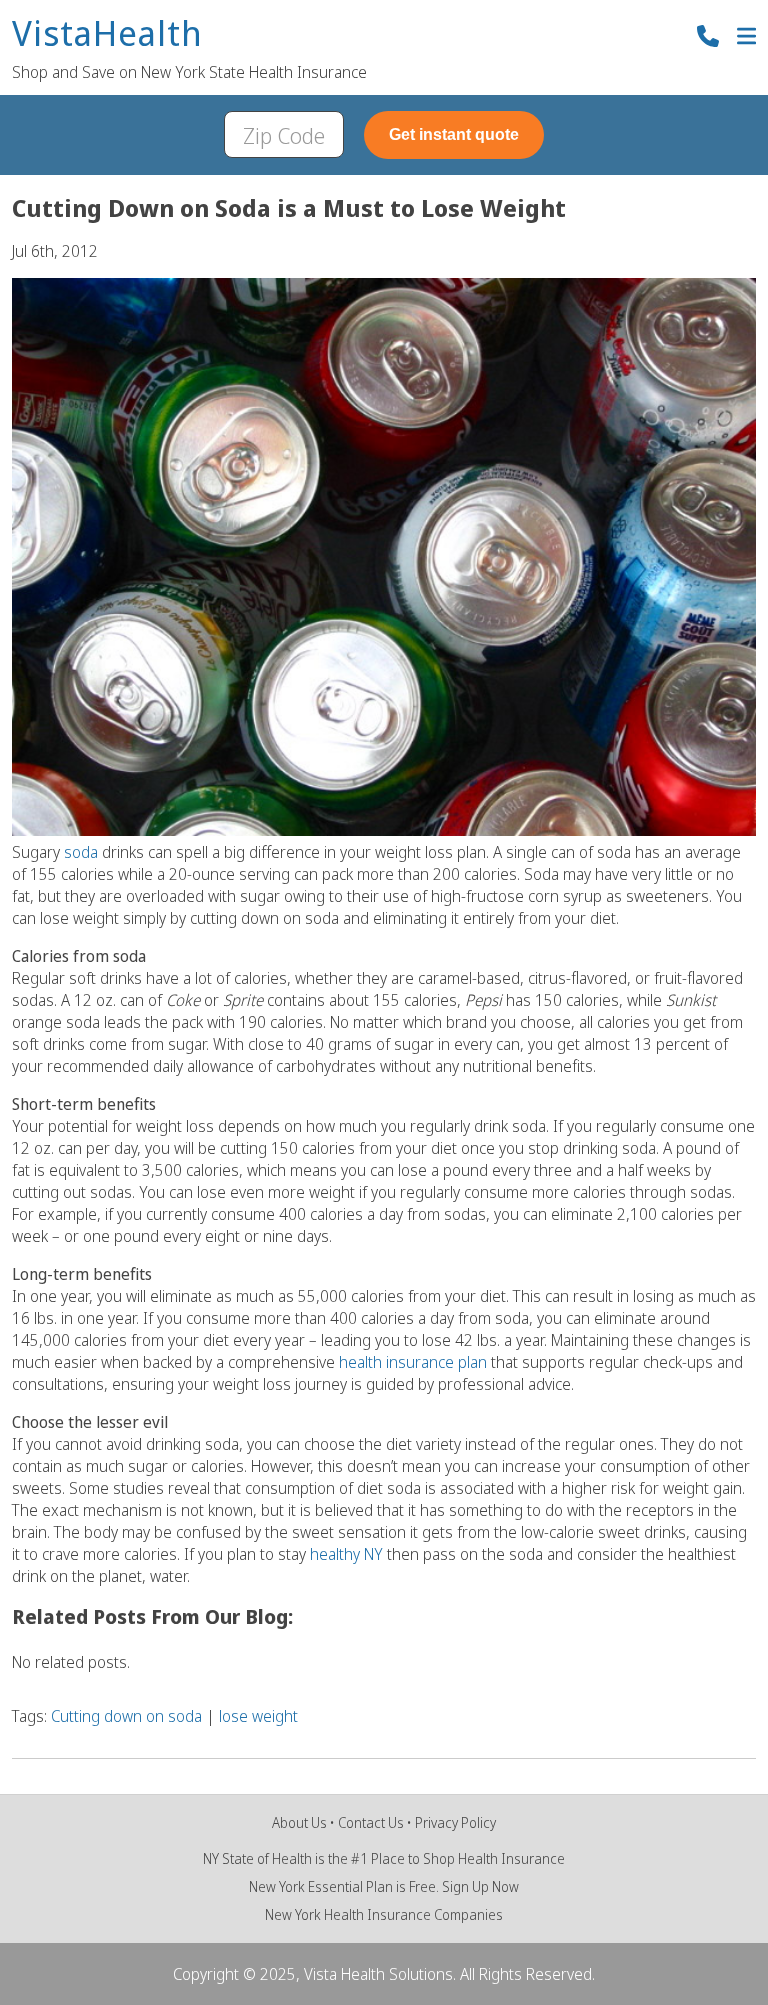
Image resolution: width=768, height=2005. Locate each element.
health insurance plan (413, 1362)
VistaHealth (107, 34)
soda (83, 852)
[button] (746, 38)
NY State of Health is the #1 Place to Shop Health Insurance (384, 1858)
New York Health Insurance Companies (384, 1914)
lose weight (258, 1716)
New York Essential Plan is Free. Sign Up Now (384, 1886)
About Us (299, 1822)
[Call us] (708, 38)
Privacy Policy (455, 1822)
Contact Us (371, 1822)
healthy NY (346, 1554)
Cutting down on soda (126, 1716)
